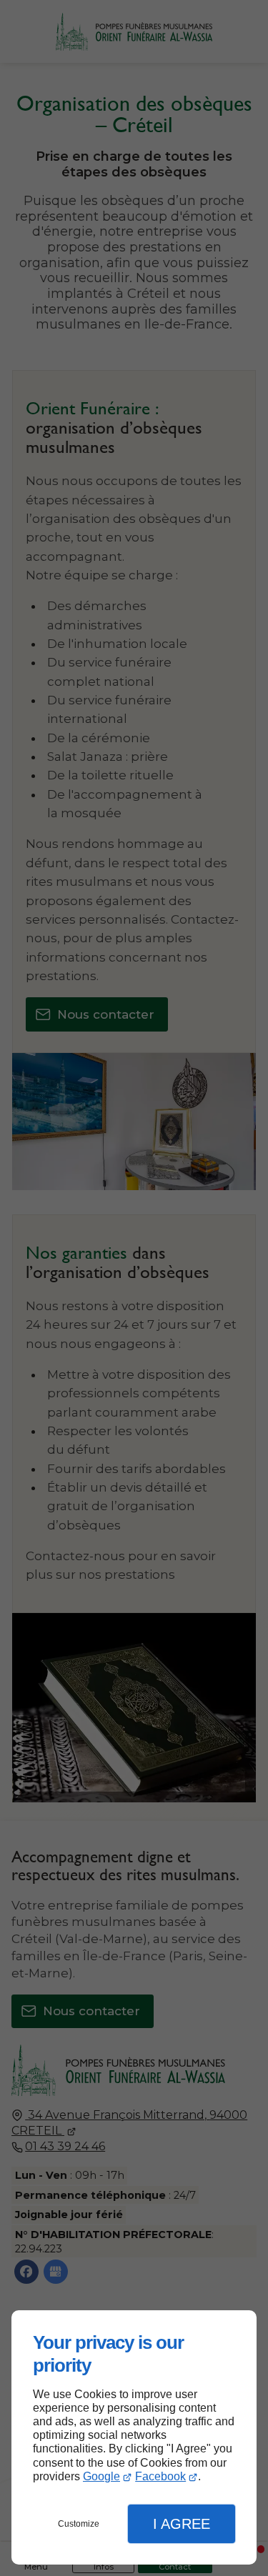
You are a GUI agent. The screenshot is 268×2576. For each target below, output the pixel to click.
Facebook (160, 2476)
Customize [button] (79, 2524)
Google (101, 2476)
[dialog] (134, 2437)
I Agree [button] (182, 2524)
